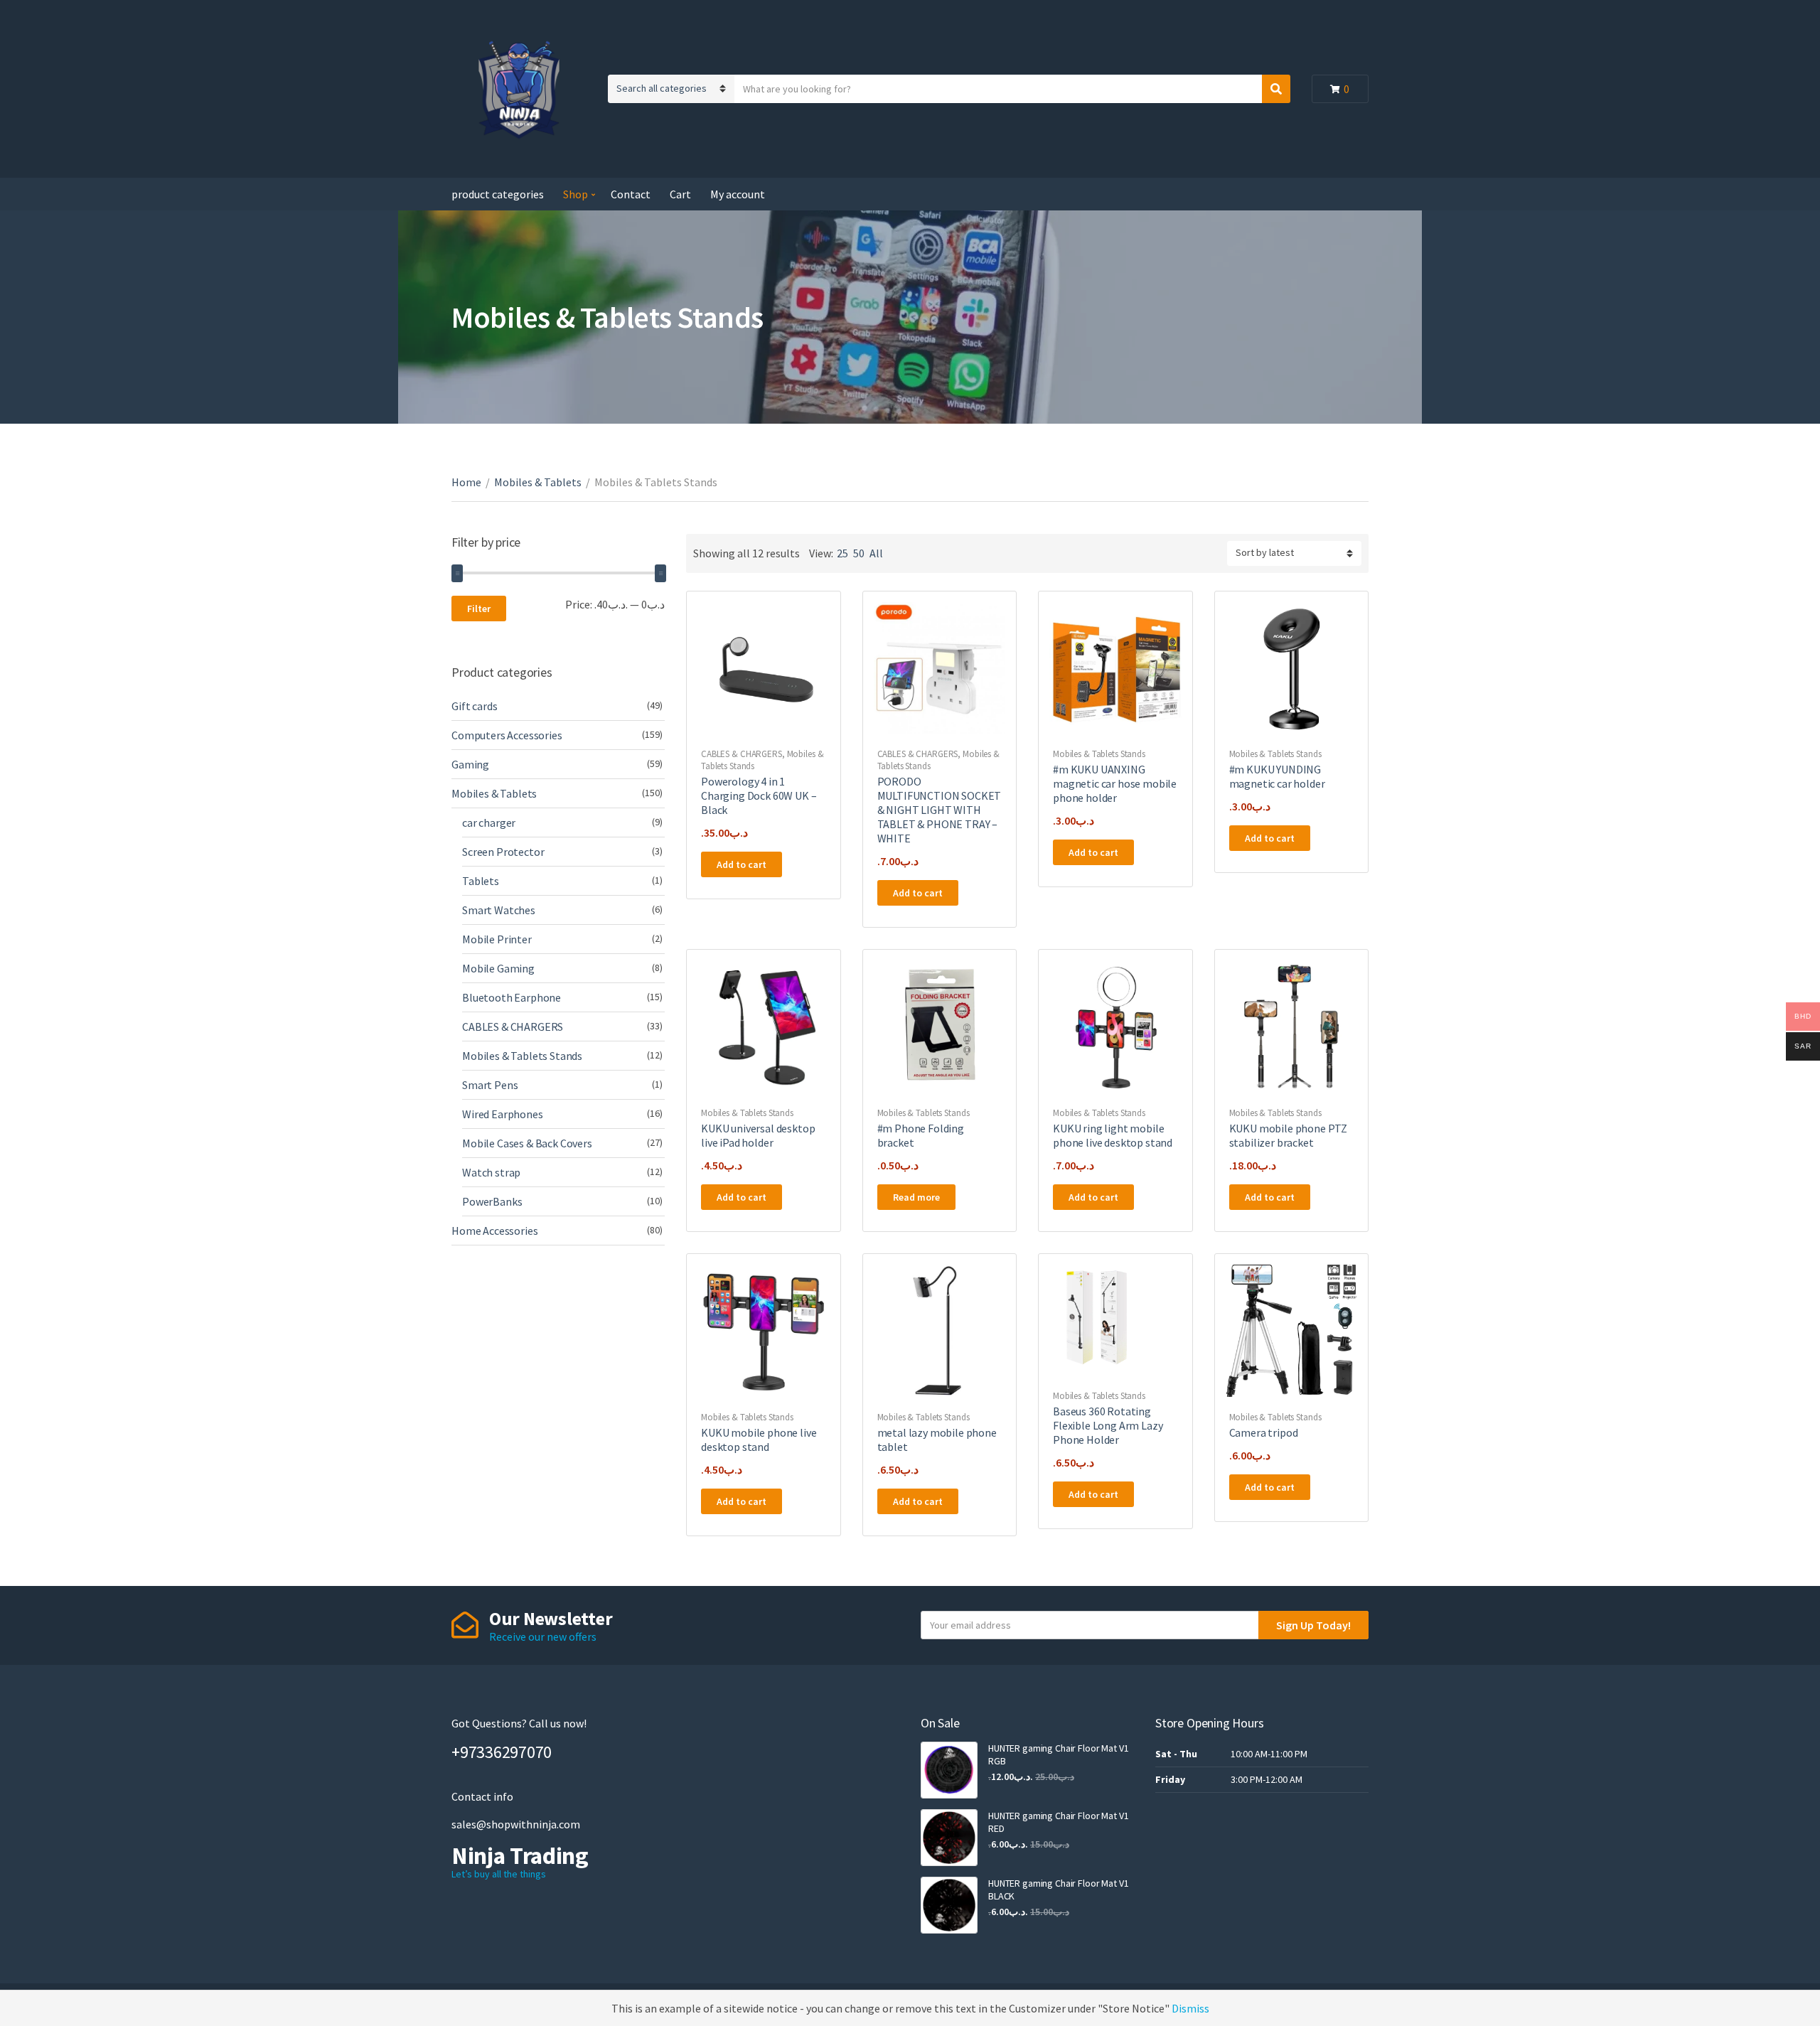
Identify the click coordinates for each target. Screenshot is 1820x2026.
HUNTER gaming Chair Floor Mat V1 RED (1059, 1822)
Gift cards (474, 706)
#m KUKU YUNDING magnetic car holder (1277, 776)
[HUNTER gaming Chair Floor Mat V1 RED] (949, 1838)
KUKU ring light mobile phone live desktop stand (1113, 1135)
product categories (498, 194)
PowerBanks (492, 1201)
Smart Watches (499, 910)
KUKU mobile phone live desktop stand (759, 1440)
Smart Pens (490, 1085)
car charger (489, 822)
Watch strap (491, 1172)
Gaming (470, 764)
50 (859, 553)
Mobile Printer (497, 939)
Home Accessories (494, 1231)
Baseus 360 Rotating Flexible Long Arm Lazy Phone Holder (1108, 1425)
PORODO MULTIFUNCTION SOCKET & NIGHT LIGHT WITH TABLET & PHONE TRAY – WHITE (940, 810)
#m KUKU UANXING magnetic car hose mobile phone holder (1115, 783)
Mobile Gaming (498, 968)
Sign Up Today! (1313, 1625)
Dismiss (1190, 2008)
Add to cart (742, 864)
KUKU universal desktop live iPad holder (758, 1135)
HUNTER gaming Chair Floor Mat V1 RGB (1059, 1754)
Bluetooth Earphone (512, 997)
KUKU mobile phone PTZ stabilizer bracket (1289, 1135)
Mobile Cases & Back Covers (527, 1143)
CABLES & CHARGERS (742, 754)
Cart (680, 194)
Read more (916, 1197)
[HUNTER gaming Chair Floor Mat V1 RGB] (949, 1770)
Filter (479, 609)
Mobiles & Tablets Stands (1099, 754)
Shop (576, 194)
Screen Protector (503, 852)
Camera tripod (1264, 1432)
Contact (631, 194)
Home (466, 482)
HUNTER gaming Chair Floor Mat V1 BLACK (1059, 1890)
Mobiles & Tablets (538, 482)
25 (842, 553)
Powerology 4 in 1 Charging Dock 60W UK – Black (759, 795)
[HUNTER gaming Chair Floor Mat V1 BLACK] (949, 1905)
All (876, 553)
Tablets (481, 881)
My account (738, 194)
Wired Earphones (503, 1114)
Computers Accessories (507, 735)
